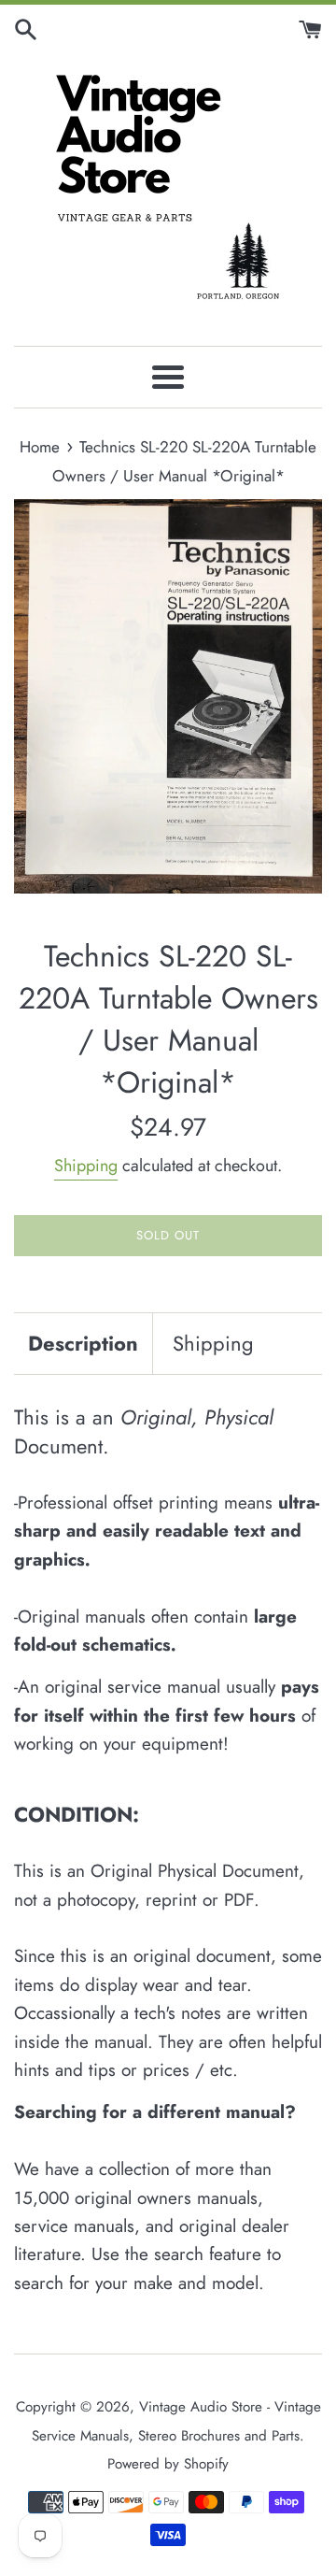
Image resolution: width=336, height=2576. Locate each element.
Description (83, 1343)
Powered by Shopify (168, 2464)
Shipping (86, 1166)
